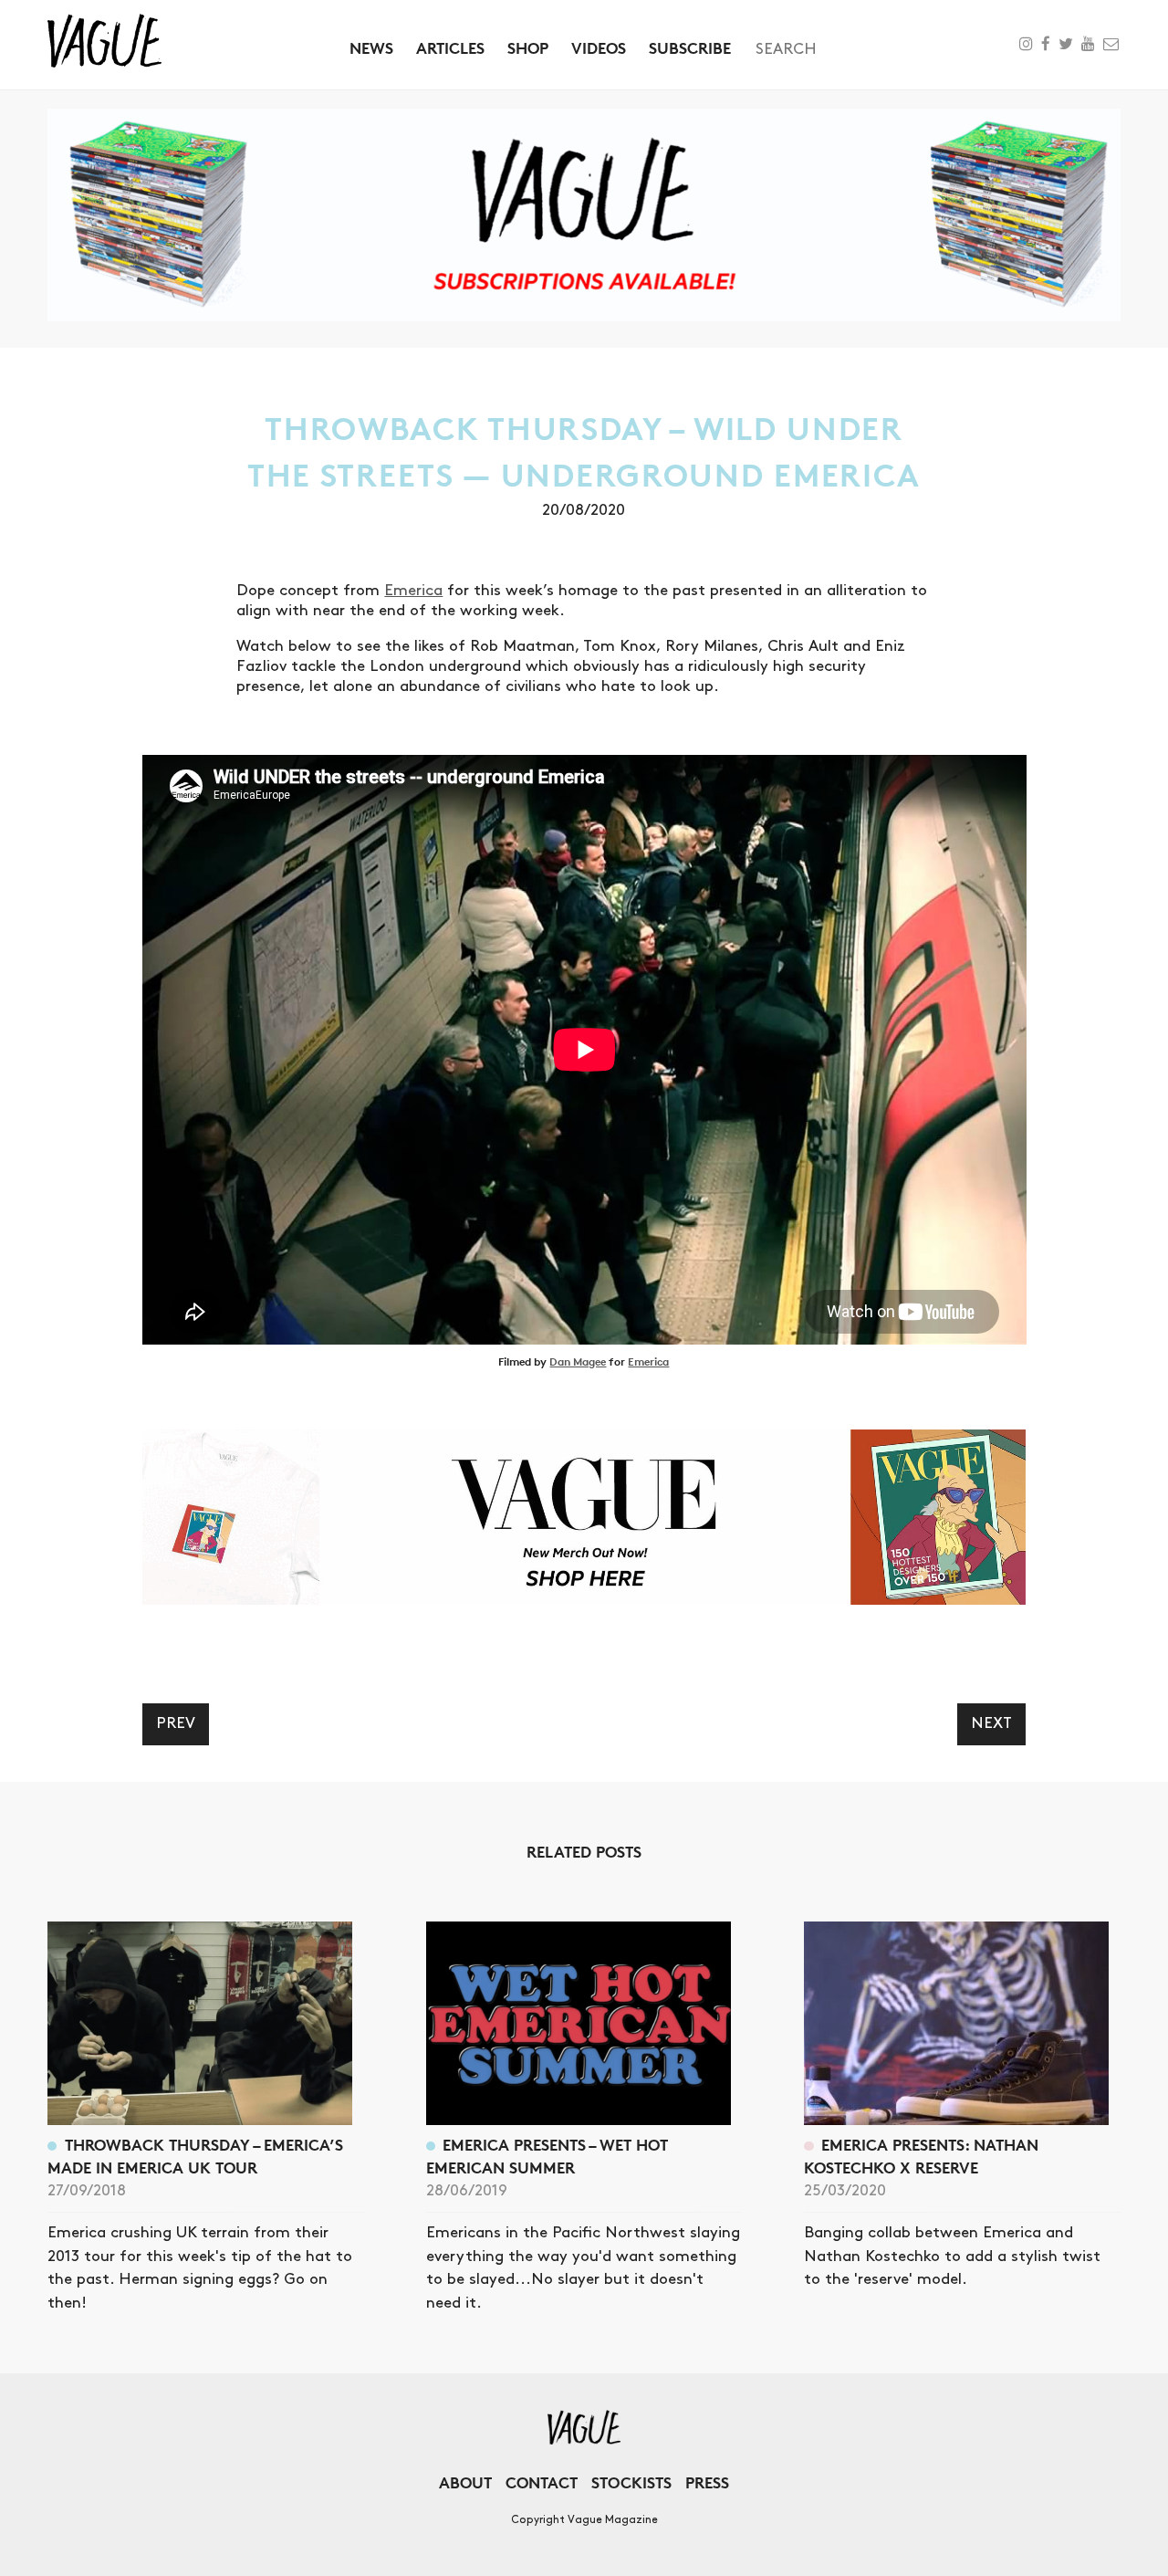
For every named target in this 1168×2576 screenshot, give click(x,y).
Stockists (631, 2482)
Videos (599, 48)
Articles (450, 48)
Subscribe (690, 48)
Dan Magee (578, 1361)
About (465, 2482)
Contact (542, 2482)
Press (707, 2482)
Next (991, 1723)
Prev (176, 1723)
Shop (528, 48)
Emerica (413, 591)
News (371, 48)
